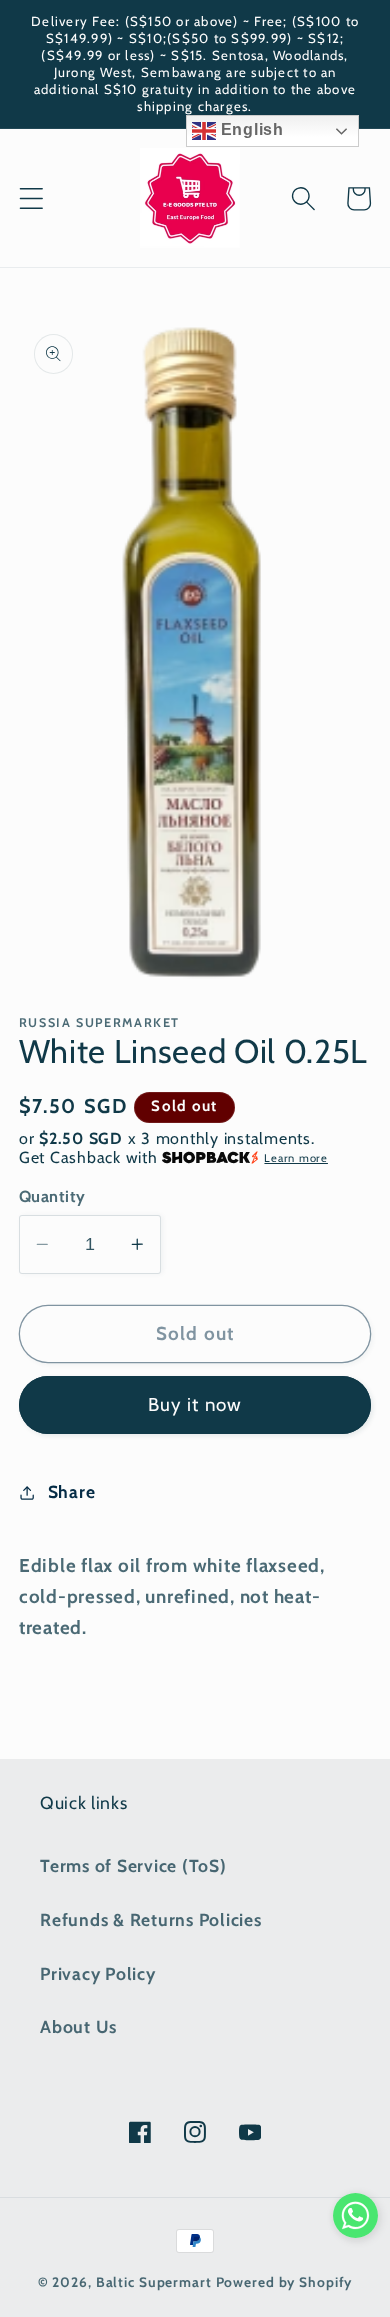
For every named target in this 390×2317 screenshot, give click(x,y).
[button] (31, 198)
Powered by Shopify (284, 2282)
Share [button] (72, 1491)
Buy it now (195, 1404)
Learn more (296, 1158)
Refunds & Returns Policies (151, 1919)
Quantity (52, 1196)
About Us (78, 2026)
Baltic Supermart (154, 2282)
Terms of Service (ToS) (133, 1865)
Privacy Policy (98, 1973)
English (250, 129)
